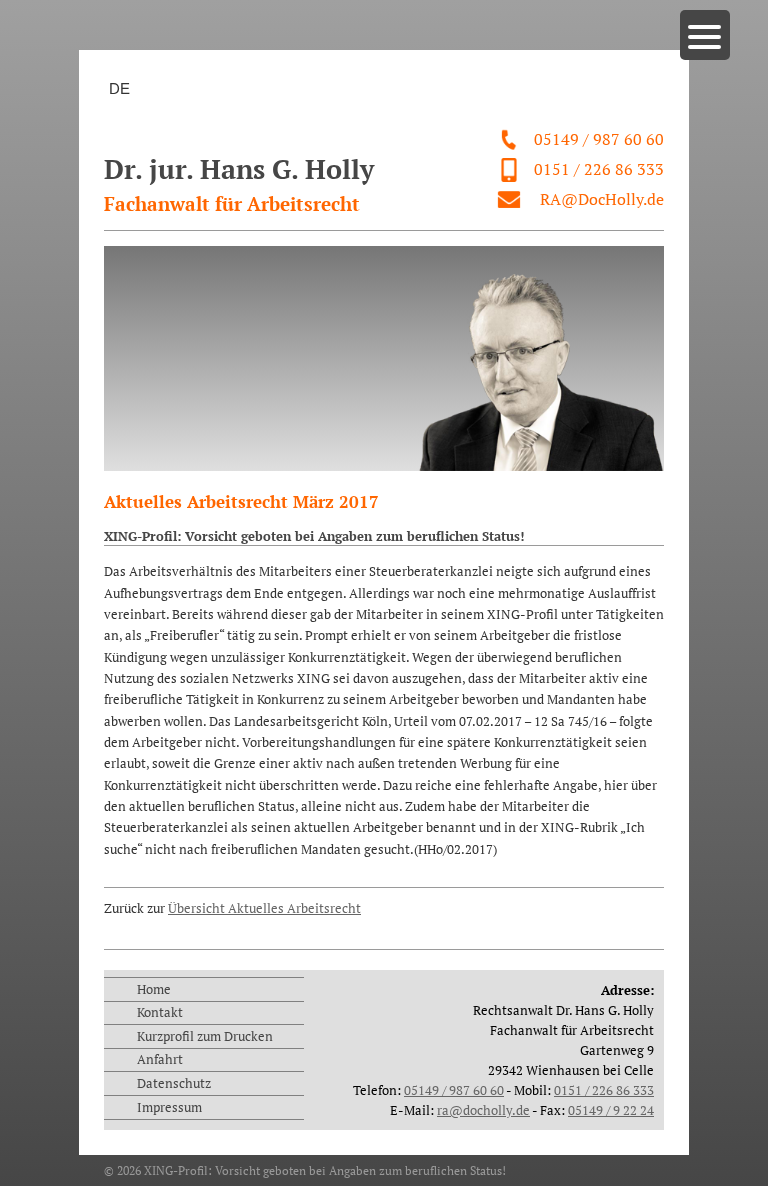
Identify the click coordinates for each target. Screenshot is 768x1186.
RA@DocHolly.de (602, 199)
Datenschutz (174, 1083)
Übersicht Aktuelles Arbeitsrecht (264, 908)
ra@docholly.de (483, 1110)
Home (154, 989)
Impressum (169, 1107)
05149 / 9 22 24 (611, 1110)
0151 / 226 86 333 (599, 169)
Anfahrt (160, 1059)
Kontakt (160, 1012)
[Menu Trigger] (705, 35)
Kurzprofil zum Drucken (205, 1036)
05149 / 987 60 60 (599, 139)
